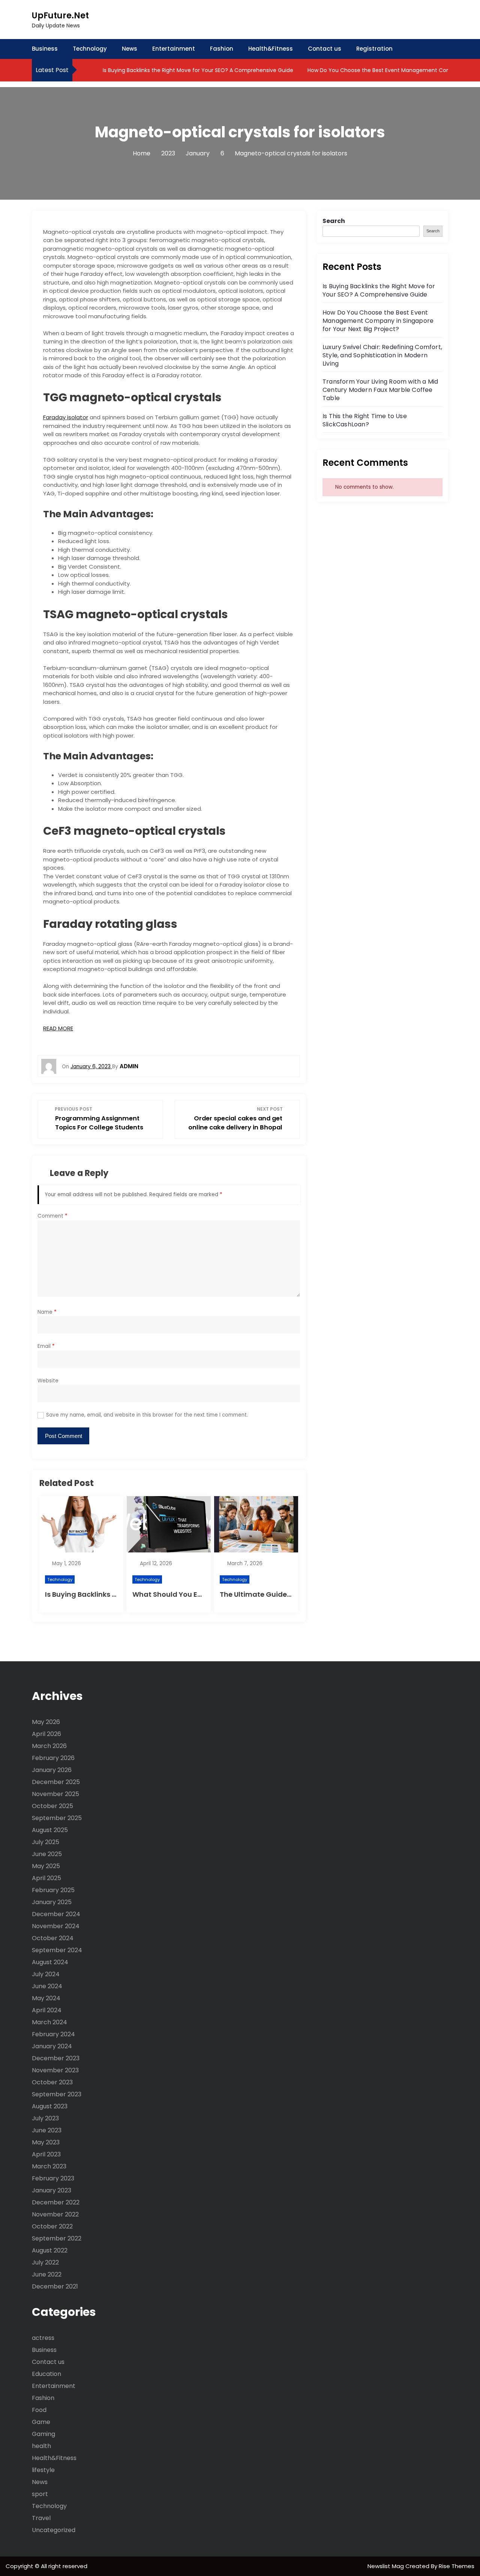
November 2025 (55, 1794)
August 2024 (50, 1962)
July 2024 (46, 1974)
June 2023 (47, 2130)
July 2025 (46, 1842)
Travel (41, 2518)
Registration (374, 49)
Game (41, 2422)
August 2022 (50, 2250)
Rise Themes (457, 2566)
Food (39, 2410)
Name (47, 1312)
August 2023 (50, 2106)
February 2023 (53, 2178)
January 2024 (52, 2046)
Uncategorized (54, 2530)
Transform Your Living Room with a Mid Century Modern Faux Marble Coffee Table (380, 390)
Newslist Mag (386, 2566)
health (41, 2446)
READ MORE (58, 1028)
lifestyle (43, 2470)
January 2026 (52, 1770)
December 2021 (55, 2286)
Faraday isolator (66, 417)
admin (129, 1066)
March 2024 (49, 2022)
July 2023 (45, 2118)
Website (48, 1381)
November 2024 (56, 1926)
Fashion (222, 49)
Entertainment (174, 49)
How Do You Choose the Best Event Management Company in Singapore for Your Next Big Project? (378, 321)
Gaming (43, 2434)
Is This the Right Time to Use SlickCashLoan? (365, 420)
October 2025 (52, 1806)
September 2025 (57, 1818)
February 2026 (53, 1758)
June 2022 (47, 2274)
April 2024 (47, 2010)
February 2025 (53, 1890)
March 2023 (49, 2166)
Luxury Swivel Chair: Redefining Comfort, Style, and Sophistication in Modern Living (382, 355)
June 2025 (47, 1854)
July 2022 (45, 2262)
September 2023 (57, 2094)
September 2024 (57, 1950)
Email (46, 1346)
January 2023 (52, 2190)
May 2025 (46, 1866)
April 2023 (46, 2154)
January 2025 (52, 1902)
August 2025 (50, 1830)
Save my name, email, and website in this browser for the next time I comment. (147, 1415)
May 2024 (46, 1998)
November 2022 (55, 2214)
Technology (90, 49)
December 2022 (56, 2202)
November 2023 (55, 2070)
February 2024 (53, 2034)
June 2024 (47, 1986)
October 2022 (52, 2226)
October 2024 (53, 1938)
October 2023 (52, 2082)
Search (334, 221)
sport (40, 2494)
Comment (52, 1216)
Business (45, 49)
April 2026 (46, 1734)
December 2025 (56, 1782)
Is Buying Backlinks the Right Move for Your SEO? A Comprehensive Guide (197, 70)
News (130, 49)
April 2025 (46, 1878)
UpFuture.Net (60, 16)
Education (46, 2374)
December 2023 (56, 2058)
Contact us (325, 49)
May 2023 (46, 2142)
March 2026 (49, 1746)
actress (43, 2338)
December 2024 (56, 1914)
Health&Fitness (271, 49)
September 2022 (57, 2238)
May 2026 (46, 1722)
